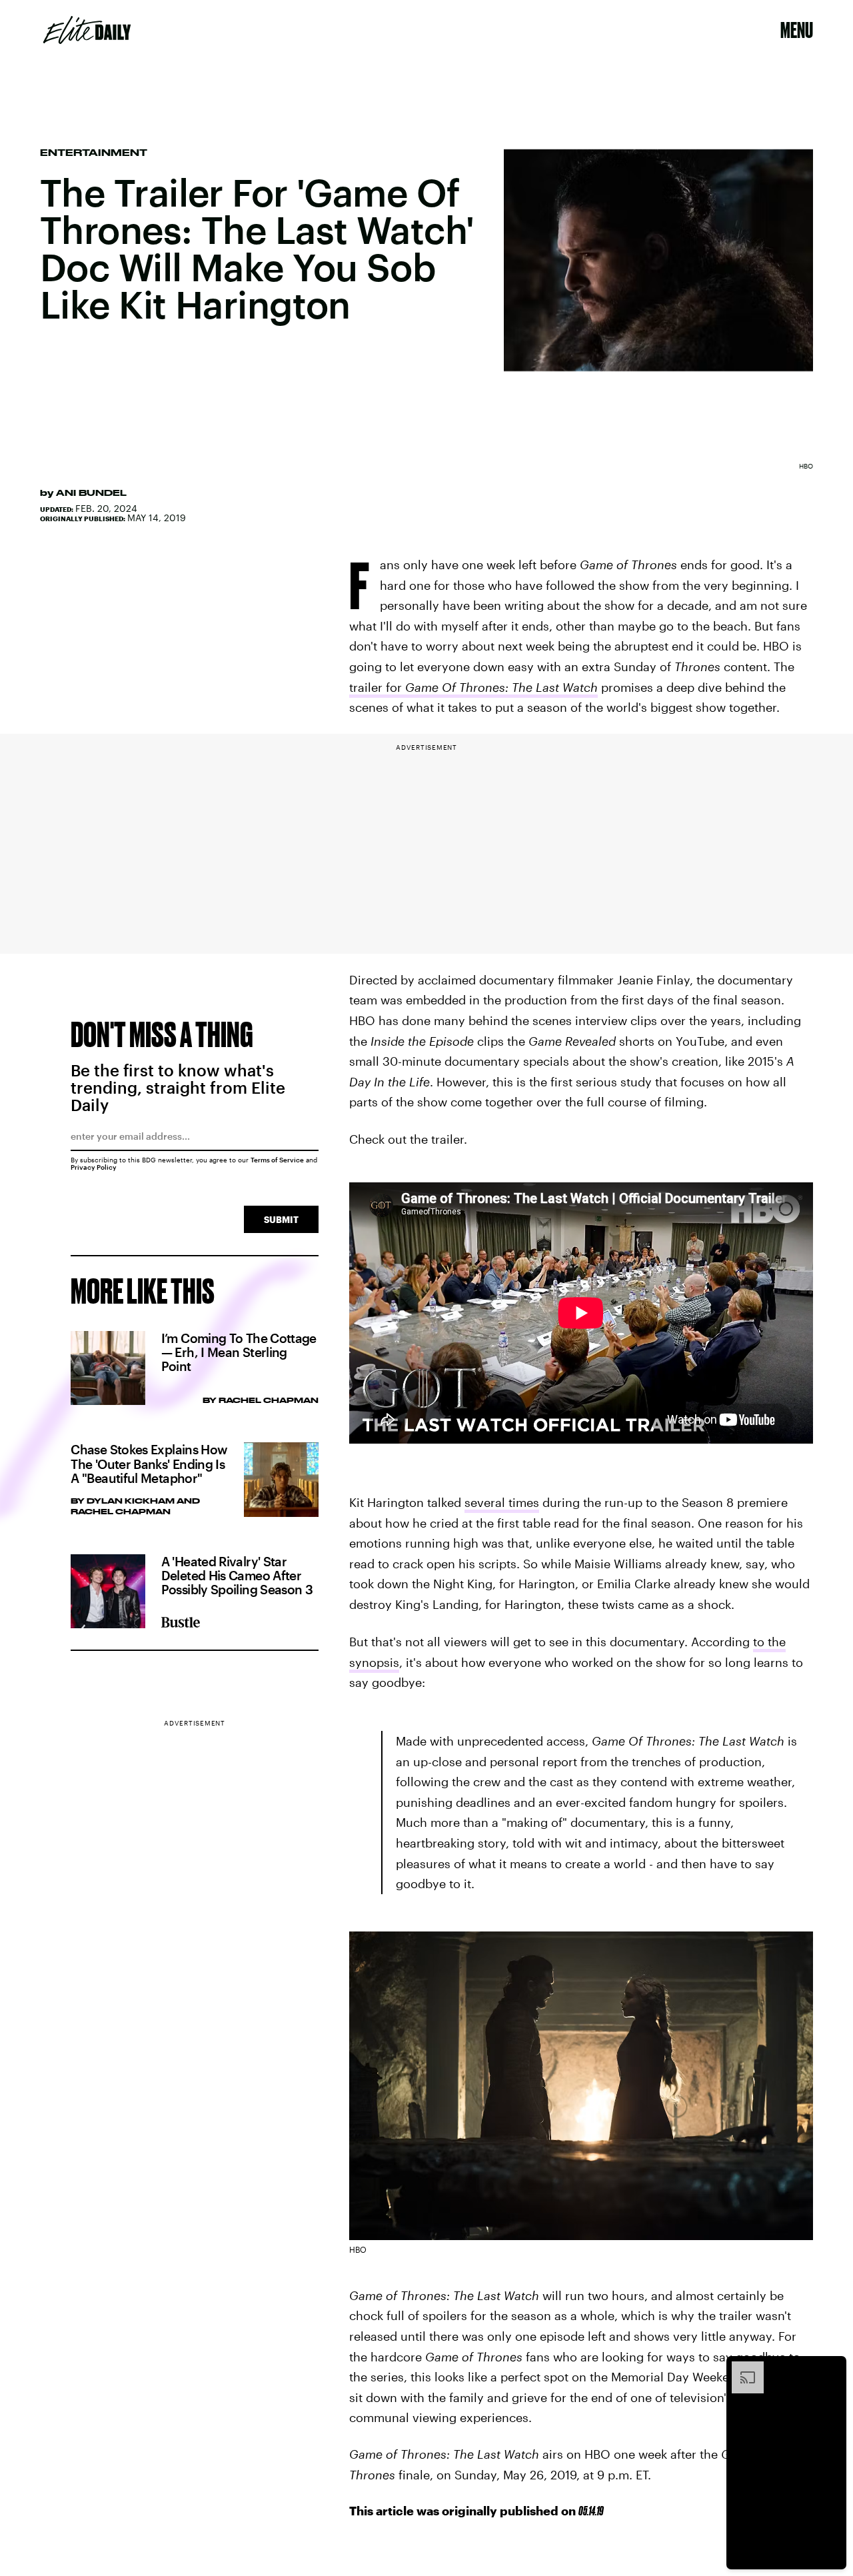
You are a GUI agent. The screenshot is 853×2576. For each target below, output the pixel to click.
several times (502, 1502)
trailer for (473, 687)
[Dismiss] (832, 2368)
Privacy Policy (94, 1167)
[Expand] (741, 2368)
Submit (281, 1219)
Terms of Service (277, 1160)
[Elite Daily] (87, 30)
